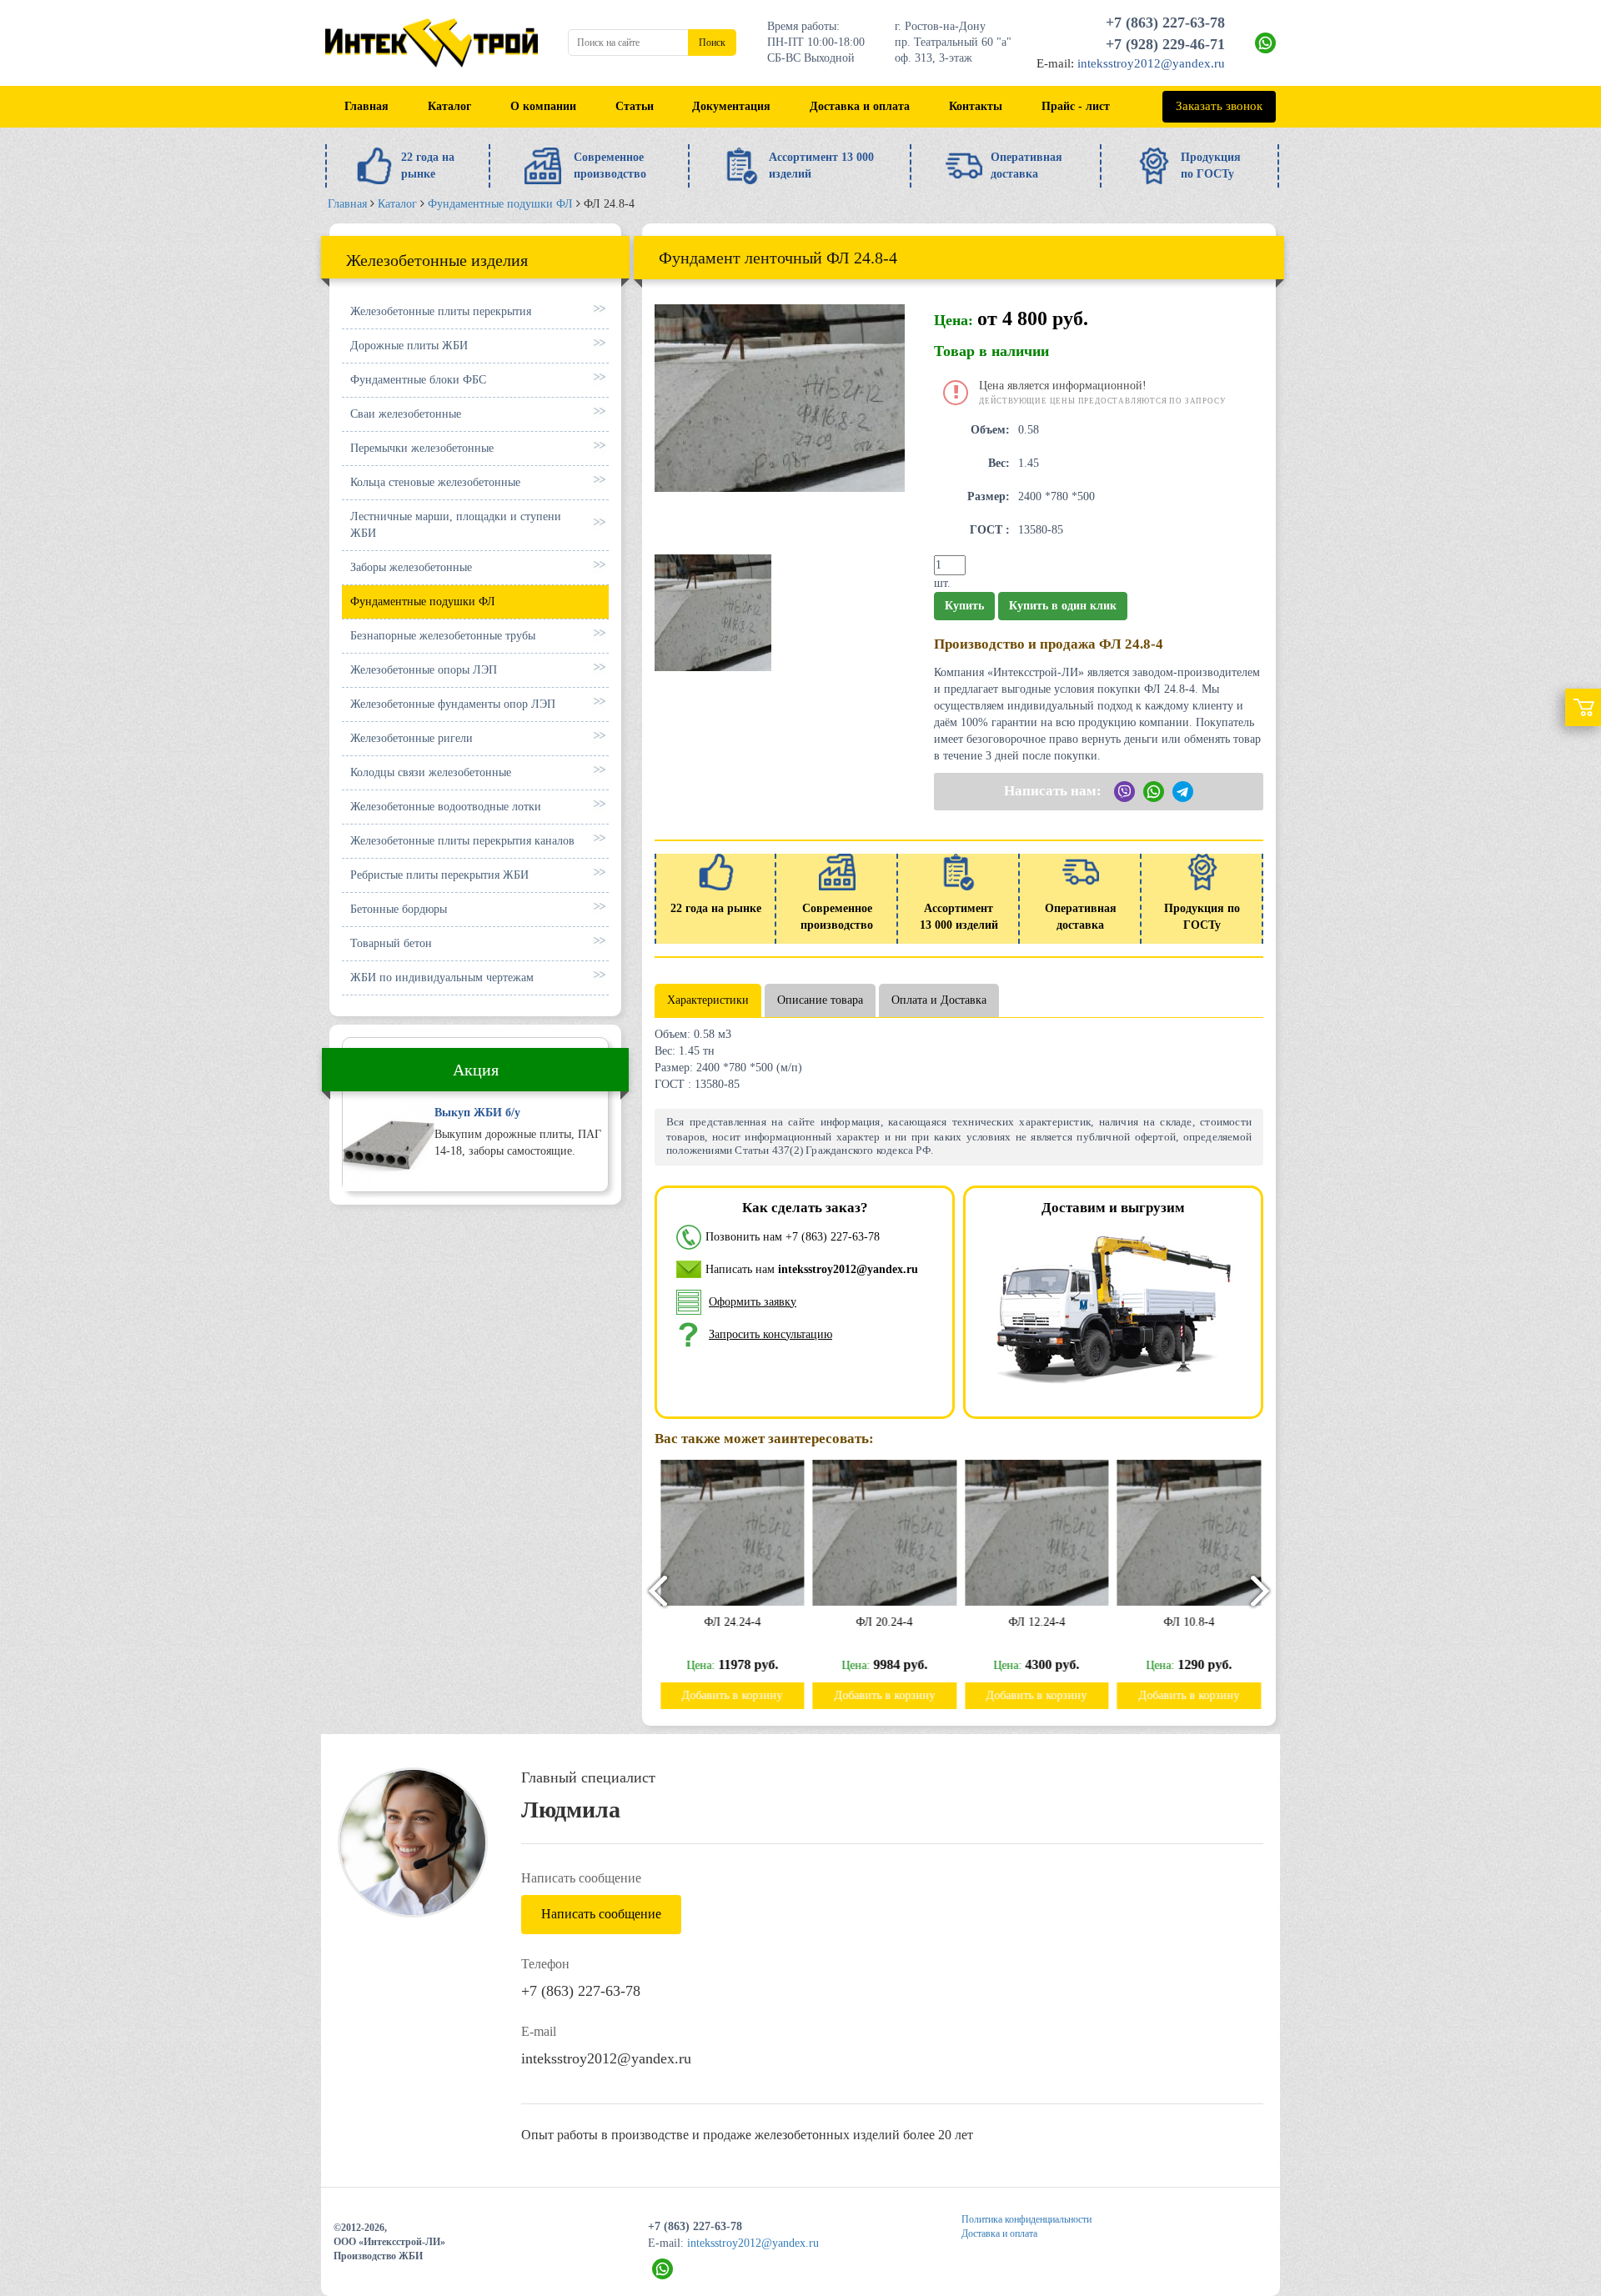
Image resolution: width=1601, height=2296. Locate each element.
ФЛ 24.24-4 (731, 1622)
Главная (366, 106)
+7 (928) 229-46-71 (1165, 44)
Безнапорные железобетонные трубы (443, 636)
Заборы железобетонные (411, 567)
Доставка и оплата (860, 106)
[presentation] (650, 1590)
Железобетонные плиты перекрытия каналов (462, 841)
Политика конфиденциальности (1026, 2219)
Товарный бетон (391, 943)
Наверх (1549, 2177)
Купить (964, 606)
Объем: (990, 430)
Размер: (989, 496)
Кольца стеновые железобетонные (435, 482)
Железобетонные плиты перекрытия (441, 311)
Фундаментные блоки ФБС (418, 380)
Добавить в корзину (731, 1695)
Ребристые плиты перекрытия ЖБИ (439, 875)
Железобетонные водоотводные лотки (446, 807)
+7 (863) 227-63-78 (1165, 23)
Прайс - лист (1076, 106)
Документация (731, 106)
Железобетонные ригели (412, 738)
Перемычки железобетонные (422, 448)
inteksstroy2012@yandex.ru (1151, 63)
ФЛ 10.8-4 (1188, 1622)
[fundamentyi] (713, 612)
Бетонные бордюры (399, 909)
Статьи (635, 106)
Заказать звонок (1219, 106)
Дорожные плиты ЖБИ (409, 346)
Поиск (712, 43)
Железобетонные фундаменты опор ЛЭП (453, 704)
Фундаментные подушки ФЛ (423, 602)
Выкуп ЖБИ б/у (477, 1113)
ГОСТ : (990, 530)
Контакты (976, 106)
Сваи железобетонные (406, 414)
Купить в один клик (1063, 606)
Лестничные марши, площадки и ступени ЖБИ (456, 525)
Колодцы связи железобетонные (431, 772)
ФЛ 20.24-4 (883, 1622)
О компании (543, 106)
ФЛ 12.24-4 (1036, 1622)
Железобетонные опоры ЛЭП (424, 670)
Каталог (449, 106)
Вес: (999, 463)
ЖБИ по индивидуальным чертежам (442, 978)
